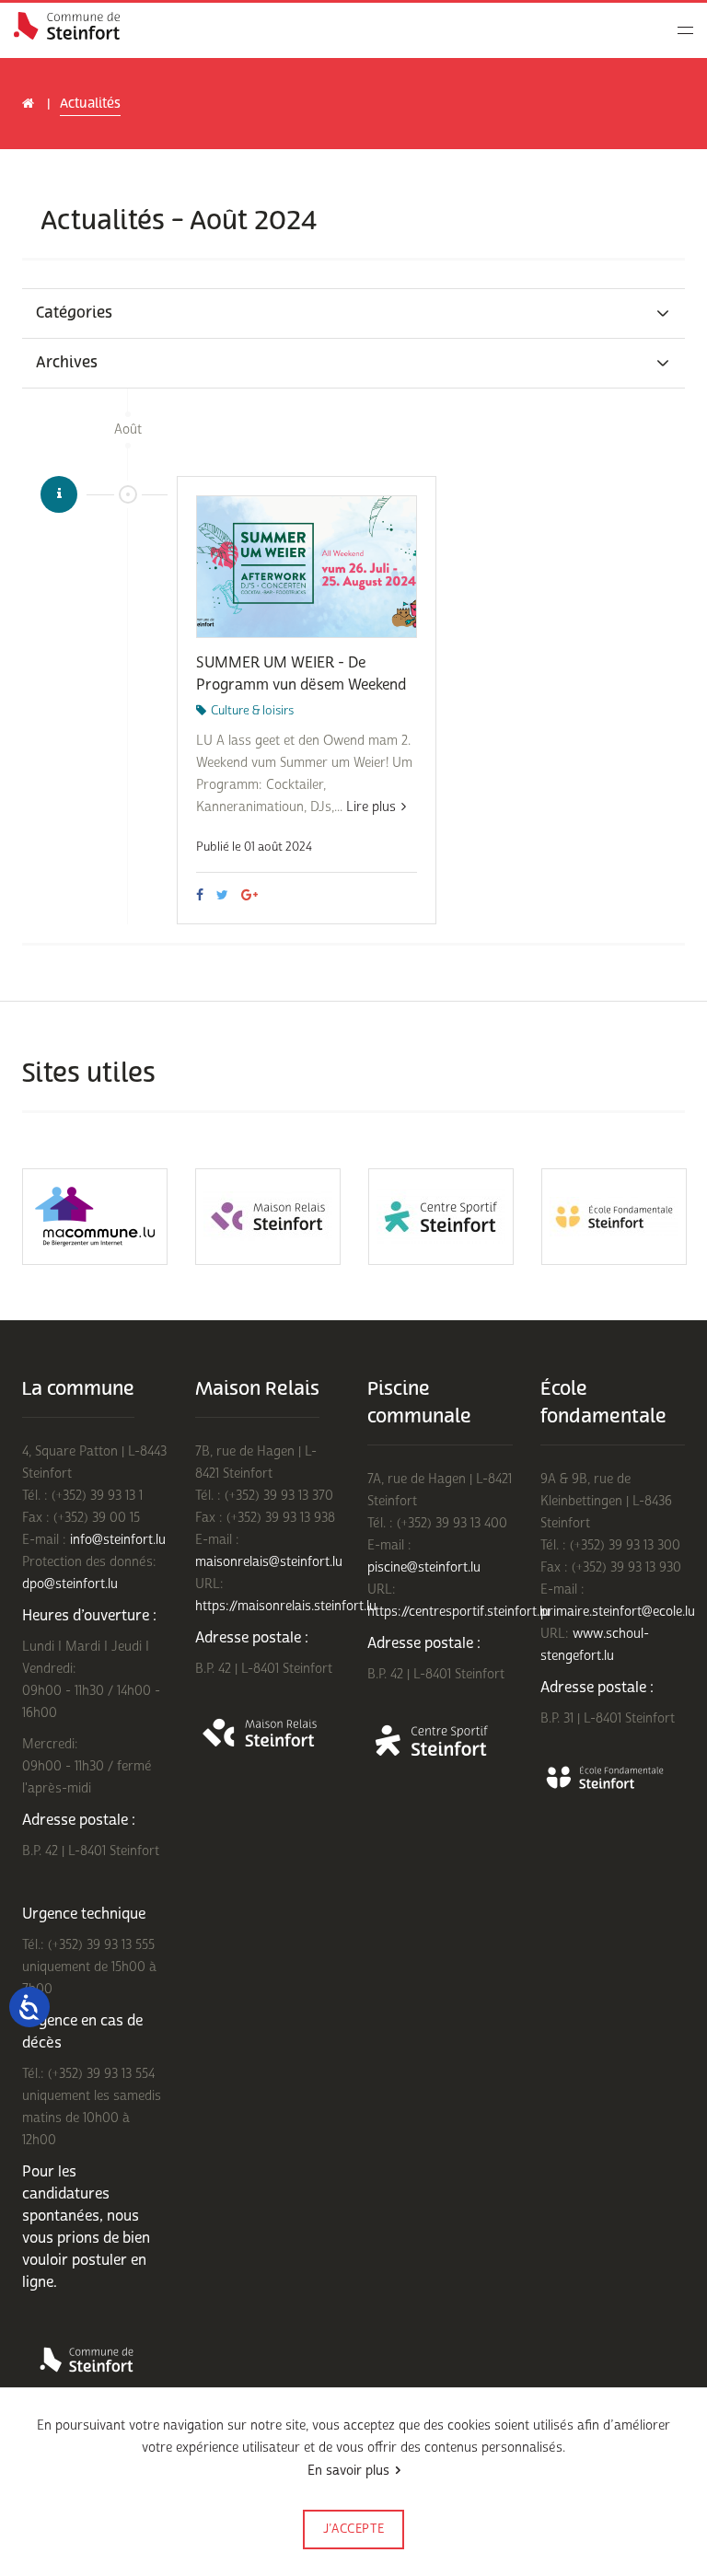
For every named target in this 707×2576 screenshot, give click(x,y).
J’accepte (354, 2529)
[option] (95, 1217)
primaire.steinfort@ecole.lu (618, 1612)
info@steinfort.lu (118, 1540)
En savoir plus (348, 2471)
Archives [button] (67, 363)
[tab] (353, 313)
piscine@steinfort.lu (424, 1567)
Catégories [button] (74, 313)
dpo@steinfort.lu (70, 1584)
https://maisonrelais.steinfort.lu (286, 1606)
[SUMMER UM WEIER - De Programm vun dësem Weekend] (307, 567)
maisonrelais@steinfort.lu (269, 1562)
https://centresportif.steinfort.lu (458, 1612)
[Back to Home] (67, 26)
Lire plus (371, 807)
